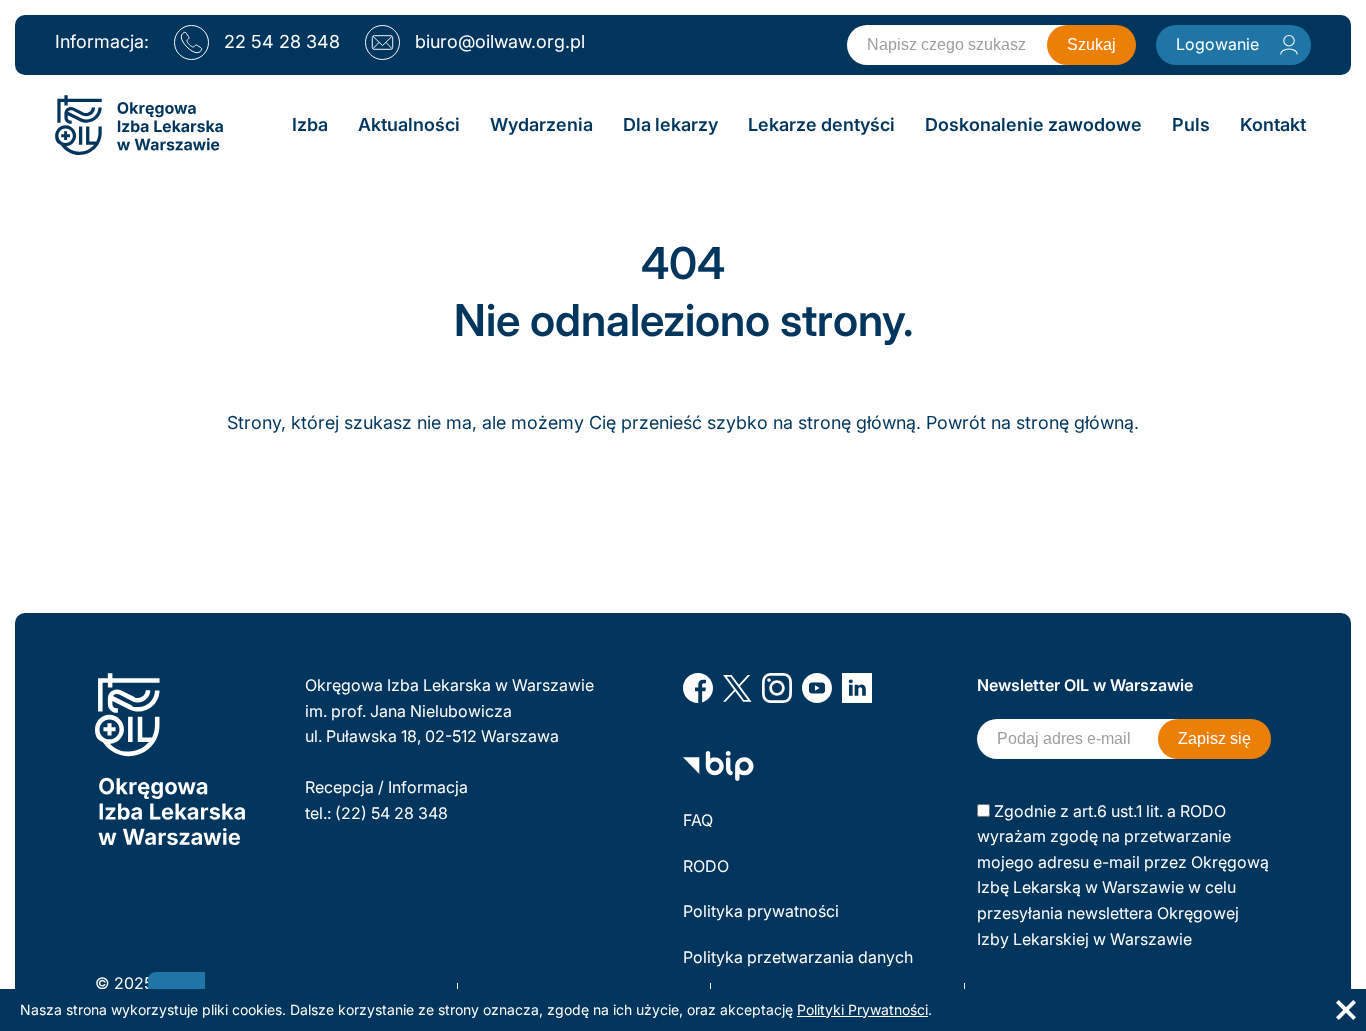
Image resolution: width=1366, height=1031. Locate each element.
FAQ (698, 820)
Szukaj (1091, 44)
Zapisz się (1214, 738)
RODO (706, 866)
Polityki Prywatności (862, 1009)
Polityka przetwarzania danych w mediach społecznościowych (800, 970)
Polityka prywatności (761, 911)
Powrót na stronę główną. (1032, 422)
